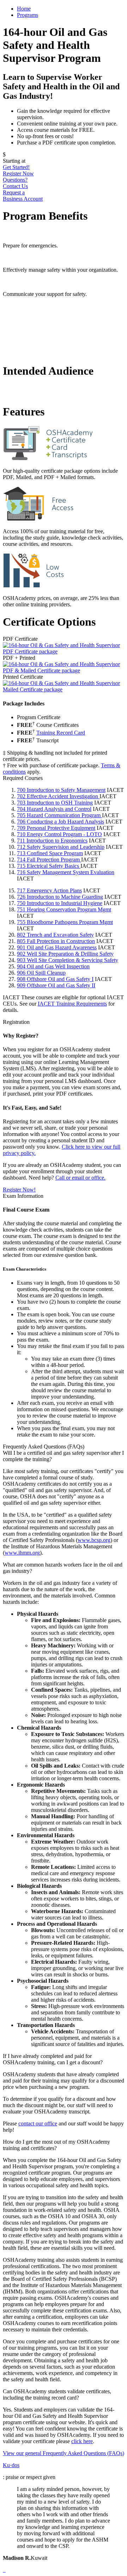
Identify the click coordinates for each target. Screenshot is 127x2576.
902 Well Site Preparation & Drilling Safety (65, 954)
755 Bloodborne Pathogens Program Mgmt (65, 922)
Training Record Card (61, 733)
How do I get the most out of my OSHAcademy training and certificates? (56, 2145)
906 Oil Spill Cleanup (41, 973)
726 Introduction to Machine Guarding (60, 897)
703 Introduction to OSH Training (55, 803)
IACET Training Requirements (72, 1004)
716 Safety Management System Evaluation (66, 872)
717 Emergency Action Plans (49, 890)
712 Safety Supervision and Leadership (61, 847)
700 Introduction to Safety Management (61, 790)
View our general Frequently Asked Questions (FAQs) (64, 2453)
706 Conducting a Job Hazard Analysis (61, 822)
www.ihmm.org (22, 1553)
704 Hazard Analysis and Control (54, 809)
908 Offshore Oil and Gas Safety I (55, 979)
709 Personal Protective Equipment (56, 828)
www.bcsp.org (94, 1540)
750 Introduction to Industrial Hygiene (60, 903)
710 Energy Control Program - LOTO (59, 834)
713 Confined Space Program (50, 853)
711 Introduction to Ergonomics (52, 841)
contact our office (38, 2123)
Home (24, 9)
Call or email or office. (80, 1178)
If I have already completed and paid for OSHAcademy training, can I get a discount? (53, 2059)
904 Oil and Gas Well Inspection (53, 966)
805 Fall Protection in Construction (56, 941)
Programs (28, 15)
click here (82, 2441)
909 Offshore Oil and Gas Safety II (56, 985)
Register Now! (19, 1190)
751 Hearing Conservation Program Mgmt (64, 909)
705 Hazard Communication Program (59, 815)
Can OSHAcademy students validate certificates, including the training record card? (57, 2394)
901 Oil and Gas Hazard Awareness (57, 947)
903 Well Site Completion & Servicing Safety (68, 960)
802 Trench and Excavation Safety (55, 935)
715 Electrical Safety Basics (49, 866)
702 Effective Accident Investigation (58, 796)
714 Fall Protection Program (49, 860)
